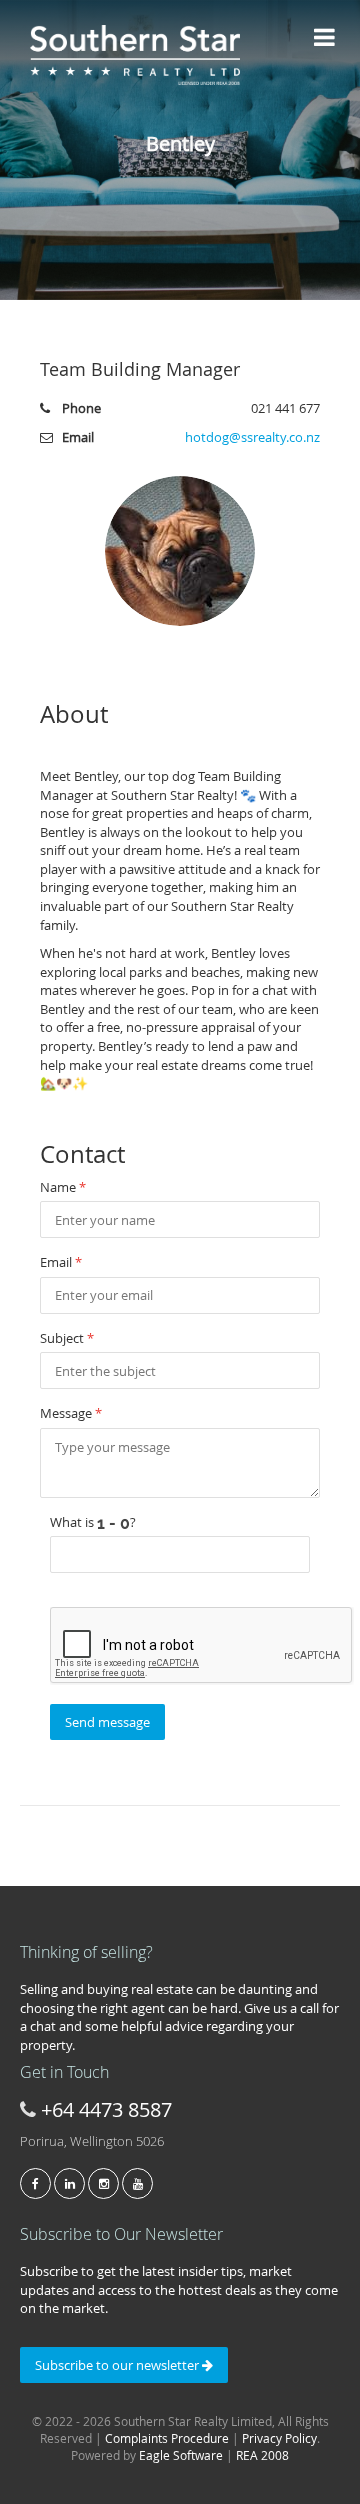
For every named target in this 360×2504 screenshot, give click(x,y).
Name (63, 1187)
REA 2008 (262, 2455)
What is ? (93, 1522)
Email (61, 1262)
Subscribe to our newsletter (118, 2365)
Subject (67, 1338)
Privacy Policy (279, 2438)
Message (71, 1413)
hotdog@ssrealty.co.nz (252, 437)
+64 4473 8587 (106, 2109)
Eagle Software (181, 2455)
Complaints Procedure (167, 2438)
